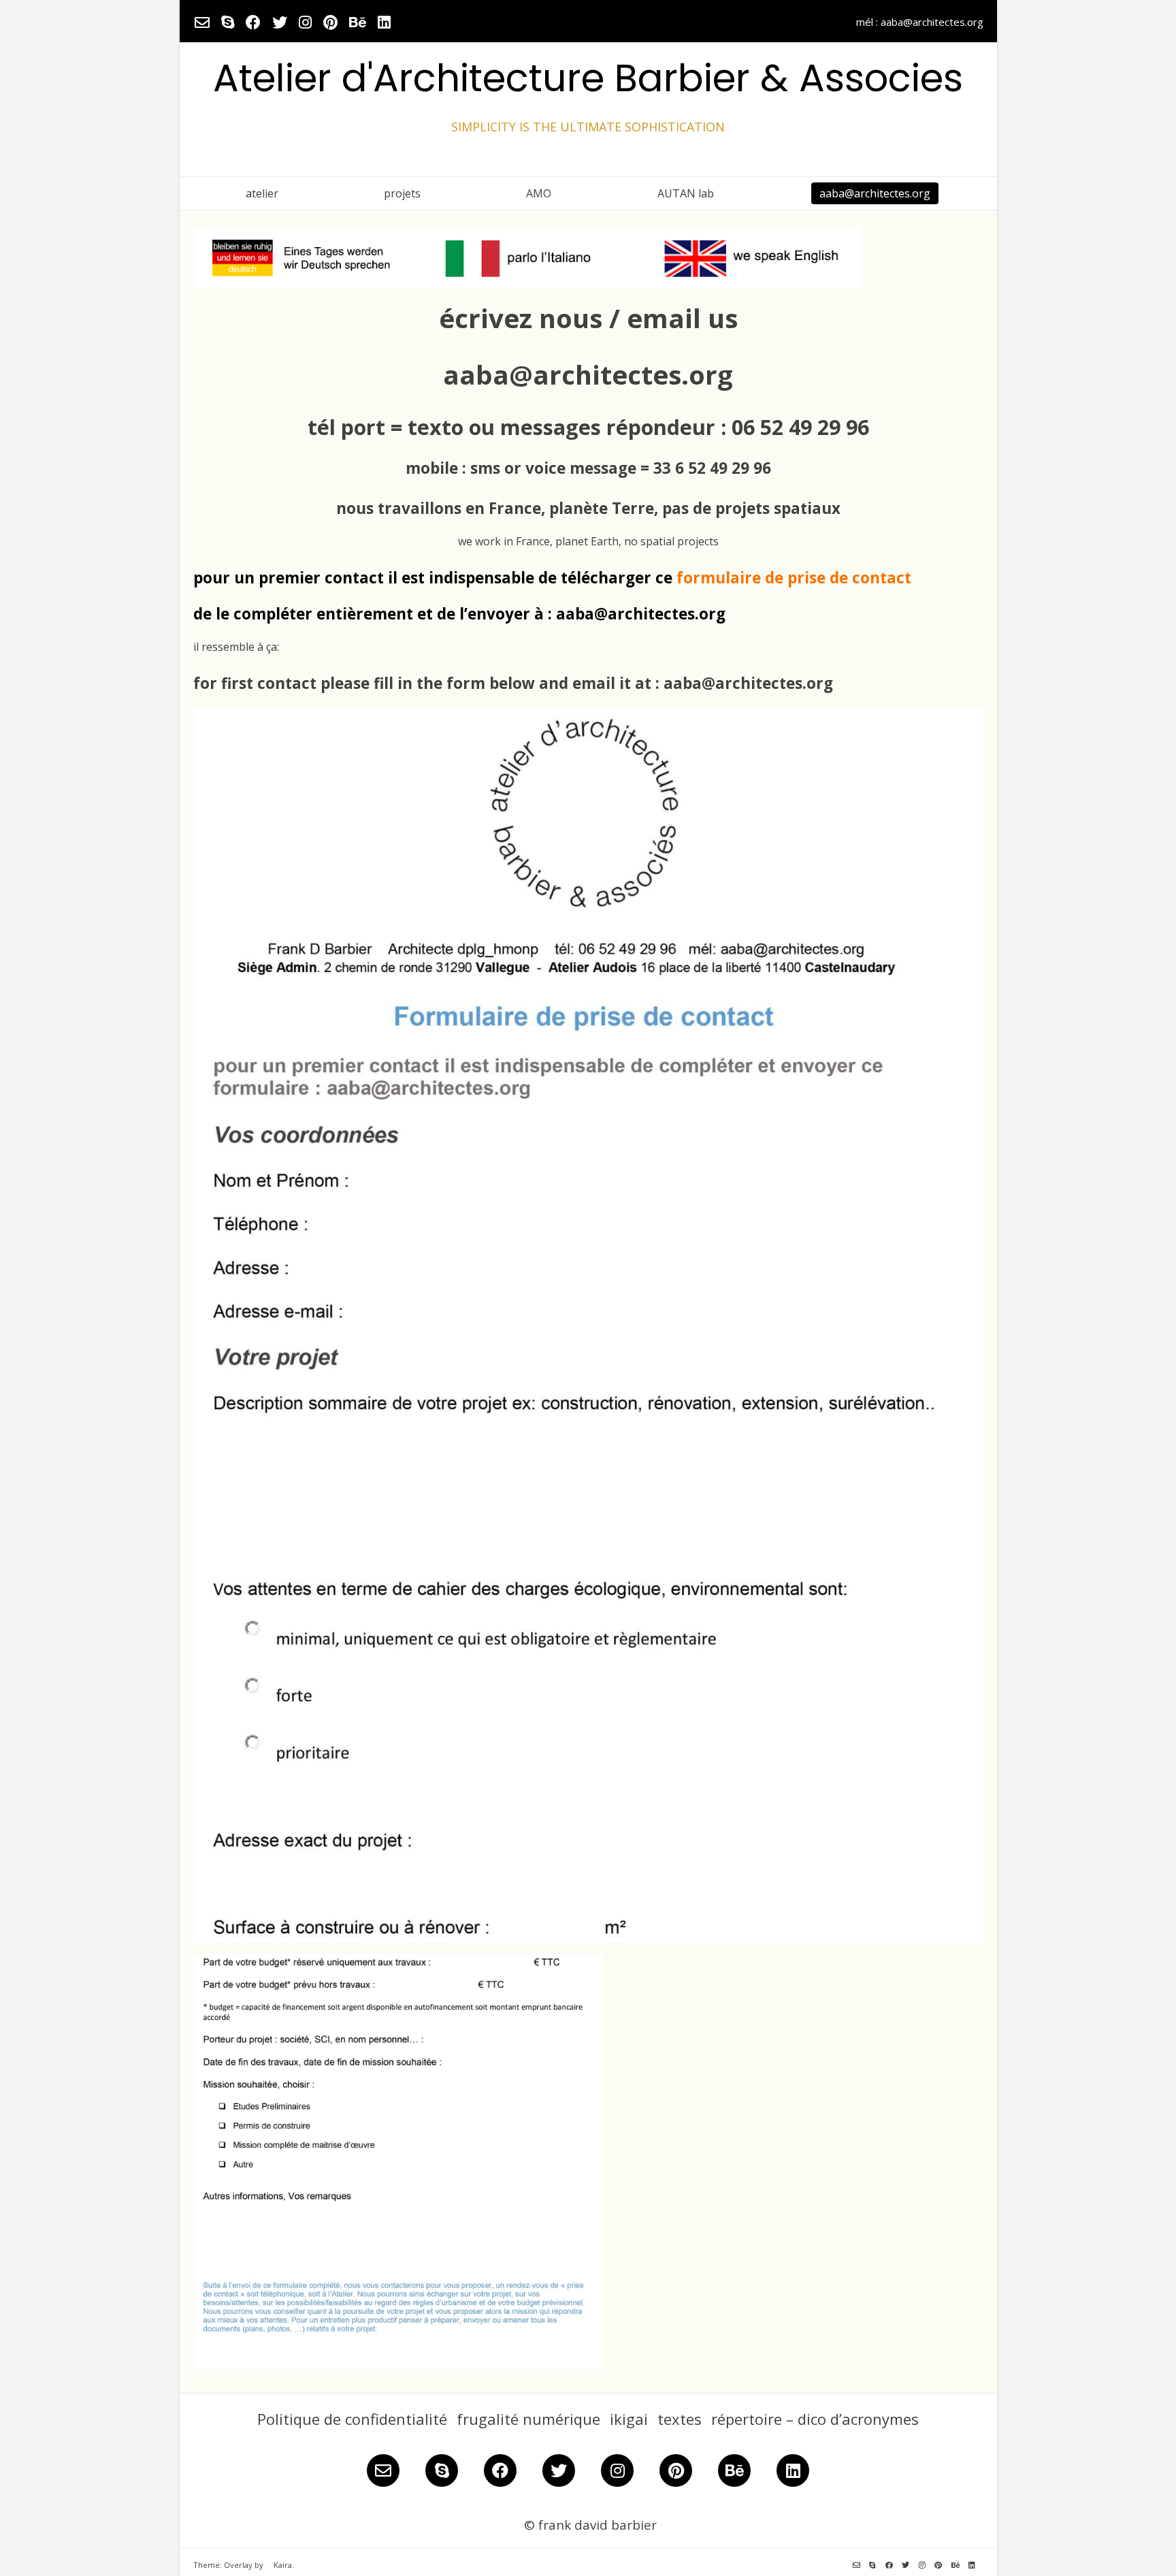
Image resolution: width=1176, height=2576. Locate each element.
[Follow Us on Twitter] (280, 22)
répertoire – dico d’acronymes (815, 2419)
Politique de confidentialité (352, 2419)
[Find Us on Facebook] (253, 22)
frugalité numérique (528, 2419)
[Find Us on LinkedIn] (384, 22)
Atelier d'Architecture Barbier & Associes (588, 78)
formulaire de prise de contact (794, 578)
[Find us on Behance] (358, 22)
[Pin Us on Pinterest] (330, 22)
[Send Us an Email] (202, 22)
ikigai (629, 2419)
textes (680, 2419)
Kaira (283, 2565)
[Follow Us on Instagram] (305, 22)
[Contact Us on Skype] (228, 22)
